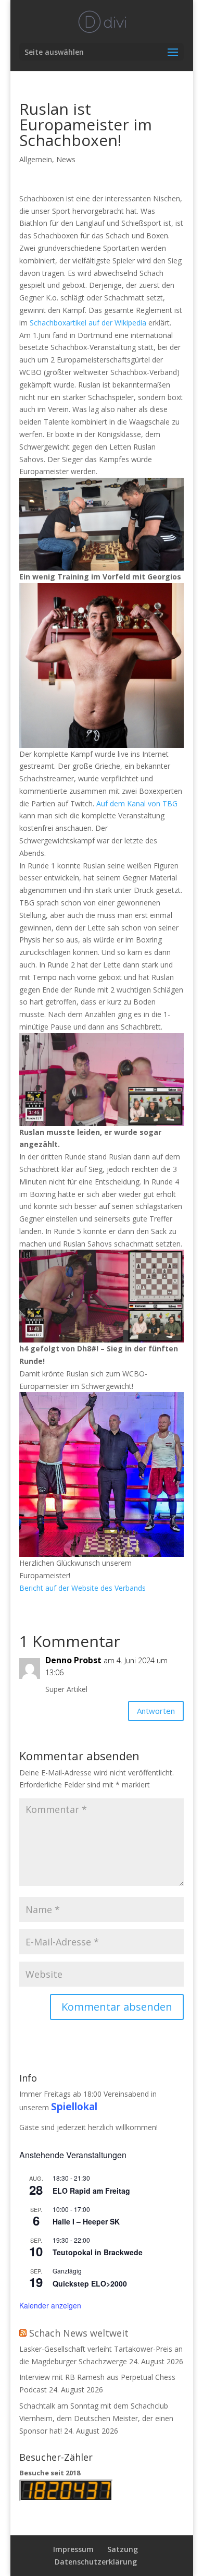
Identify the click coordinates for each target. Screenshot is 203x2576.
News (66, 159)
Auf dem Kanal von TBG (137, 803)
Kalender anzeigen (50, 2305)
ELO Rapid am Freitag (91, 2191)
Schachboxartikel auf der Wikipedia (88, 323)
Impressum (73, 2549)
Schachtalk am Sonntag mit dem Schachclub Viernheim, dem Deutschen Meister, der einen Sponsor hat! (96, 2418)
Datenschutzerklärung (96, 2562)
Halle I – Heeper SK (86, 2221)
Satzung (123, 2549)
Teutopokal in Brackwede (98, 2252)
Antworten (156, 1711)
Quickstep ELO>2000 (90, 2283)
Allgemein (36, 159)
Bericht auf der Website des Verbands (83, 1588)
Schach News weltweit (79, 2333)
